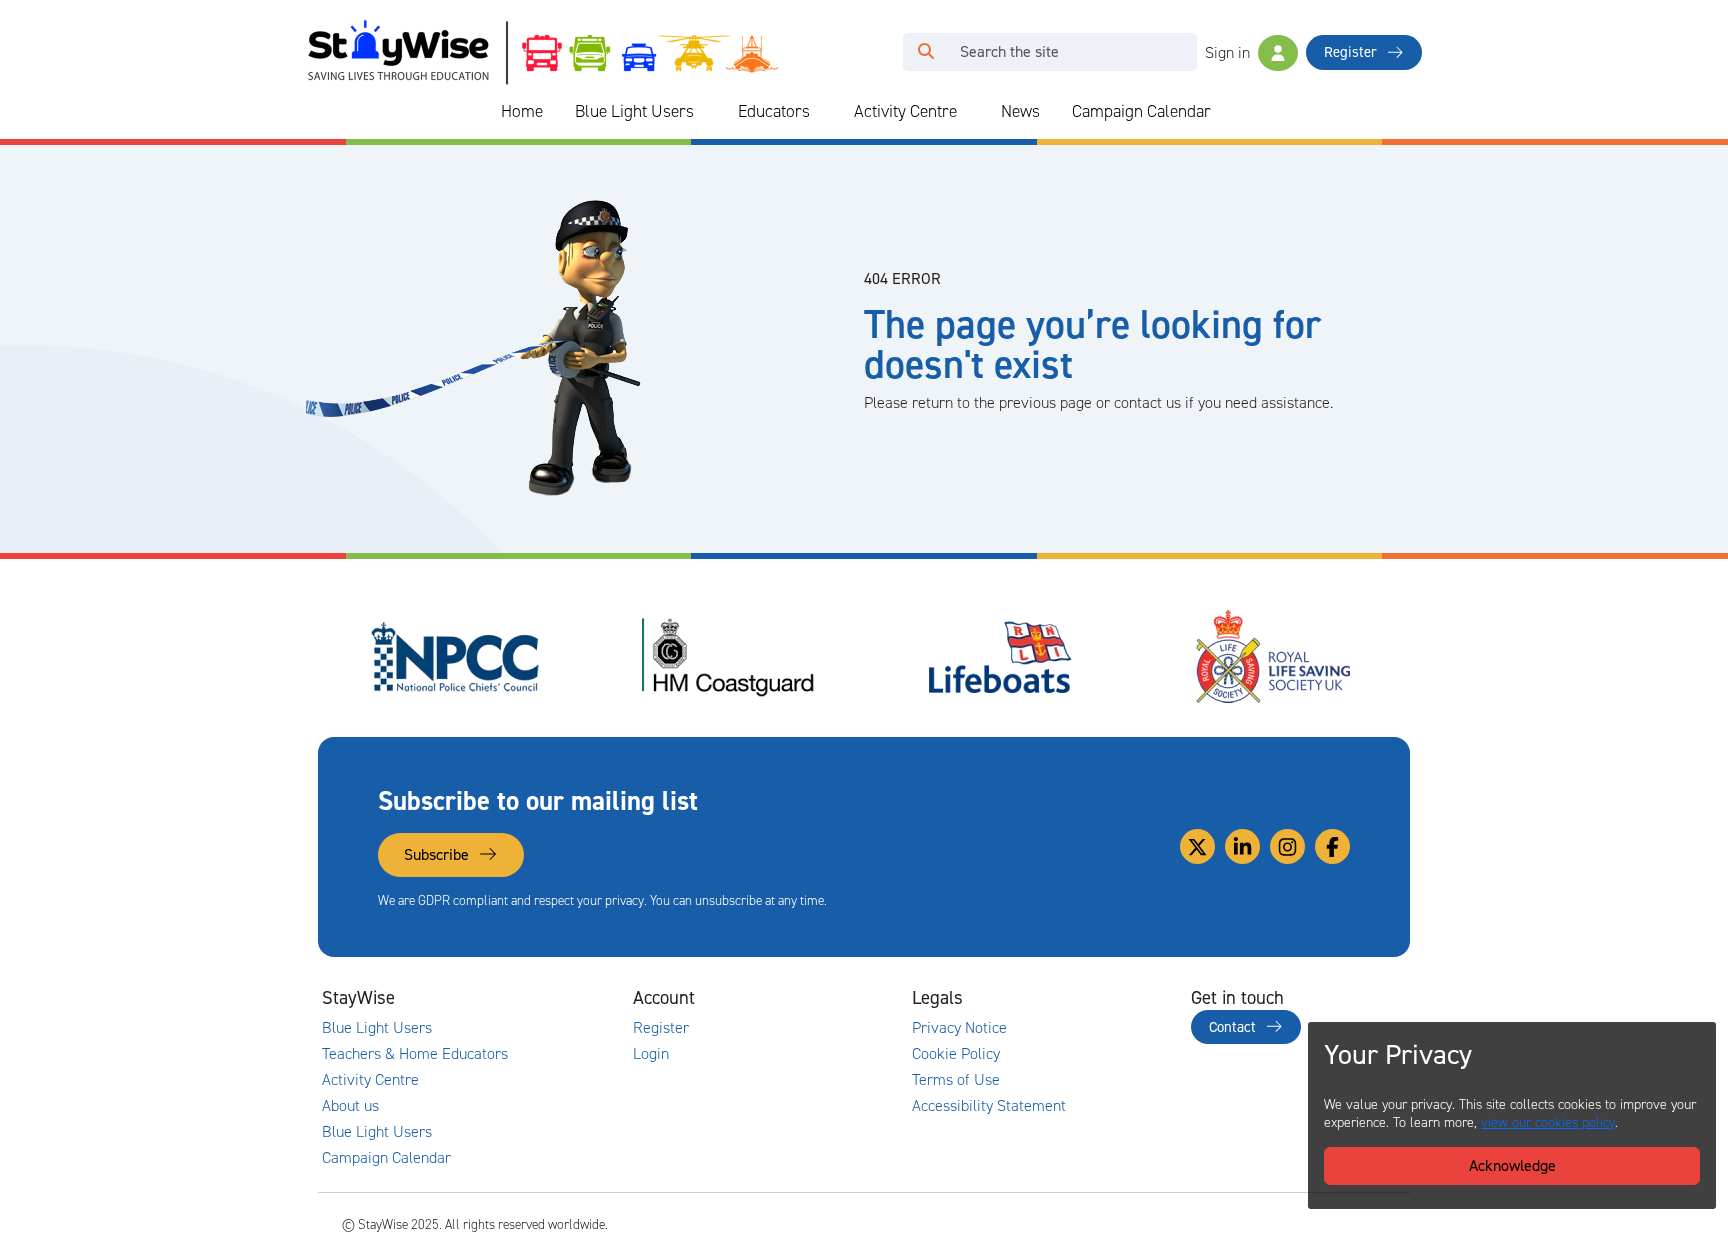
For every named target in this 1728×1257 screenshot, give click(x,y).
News (1020, 111)
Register (1352, 52)
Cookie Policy (956, 1054)
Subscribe (438, 854)
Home (522, 111)
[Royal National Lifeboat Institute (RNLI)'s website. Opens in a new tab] (1001, 657)
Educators (774, 111)
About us (350, 1106)
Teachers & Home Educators (415, 1054)
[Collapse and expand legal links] (1089, 998)
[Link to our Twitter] (1197, 846)
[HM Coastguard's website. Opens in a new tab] (728, 657)
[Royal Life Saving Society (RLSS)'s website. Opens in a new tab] (1274, 657)
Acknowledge (1512, 1165)
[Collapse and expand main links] (531, 998)
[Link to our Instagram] (1287, 846)
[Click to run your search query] (926, 52)
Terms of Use (956, 1080)
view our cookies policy (1548, 1122)
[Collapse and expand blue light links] (708, 112)
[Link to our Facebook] (1332, 846)
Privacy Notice (959, 1028)
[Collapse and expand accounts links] (810, 998)
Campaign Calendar (1141, 111)
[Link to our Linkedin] (1242, 846)
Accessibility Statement (989, 1106)
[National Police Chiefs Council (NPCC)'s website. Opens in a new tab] (455, 657)
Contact (1234, 1027)
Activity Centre (905, 111)
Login (651, 1054)
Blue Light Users (634, 111)
